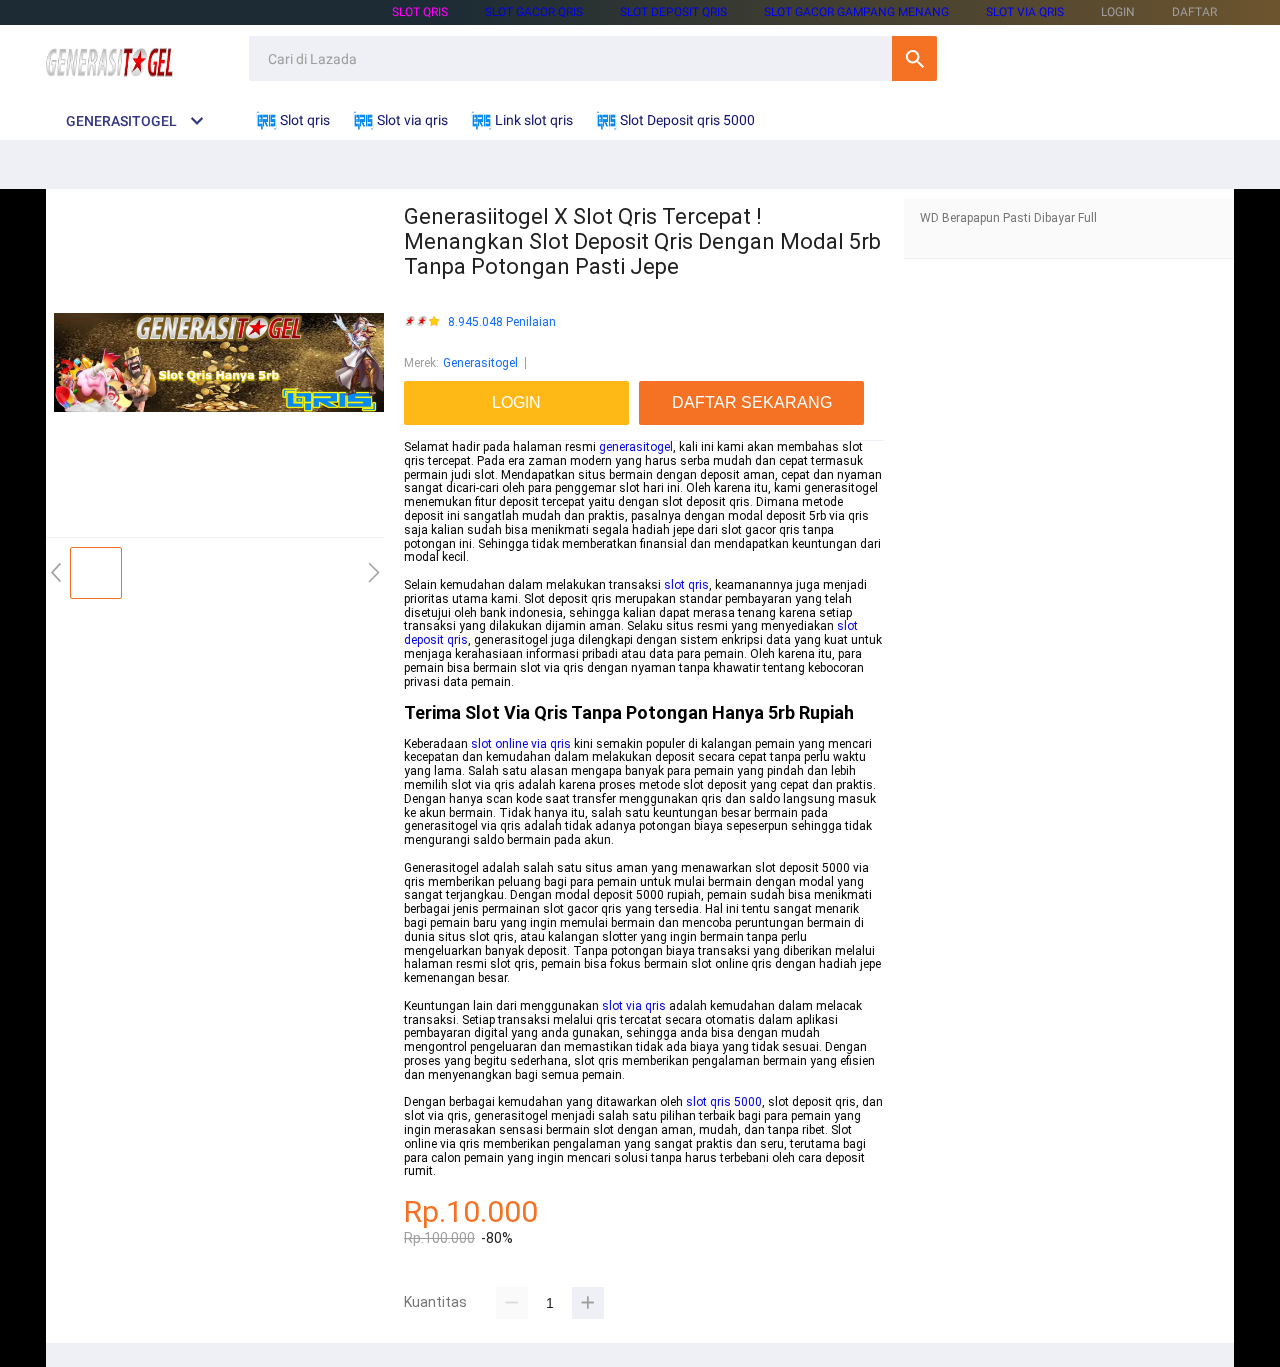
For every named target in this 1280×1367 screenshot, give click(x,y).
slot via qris (634, 1006)
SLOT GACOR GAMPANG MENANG (856, 12)
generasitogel (636, 447)
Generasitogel (480, 363)
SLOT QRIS (420, 12)
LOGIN (1118, 12)
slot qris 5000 (724, 1102)
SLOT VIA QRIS (1025, 12)
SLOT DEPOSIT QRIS (673, 12)
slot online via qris (521, 744)
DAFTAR (1194, 12)
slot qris (686, 585)
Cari (914, 58)
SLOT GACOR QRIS (534, 12)
